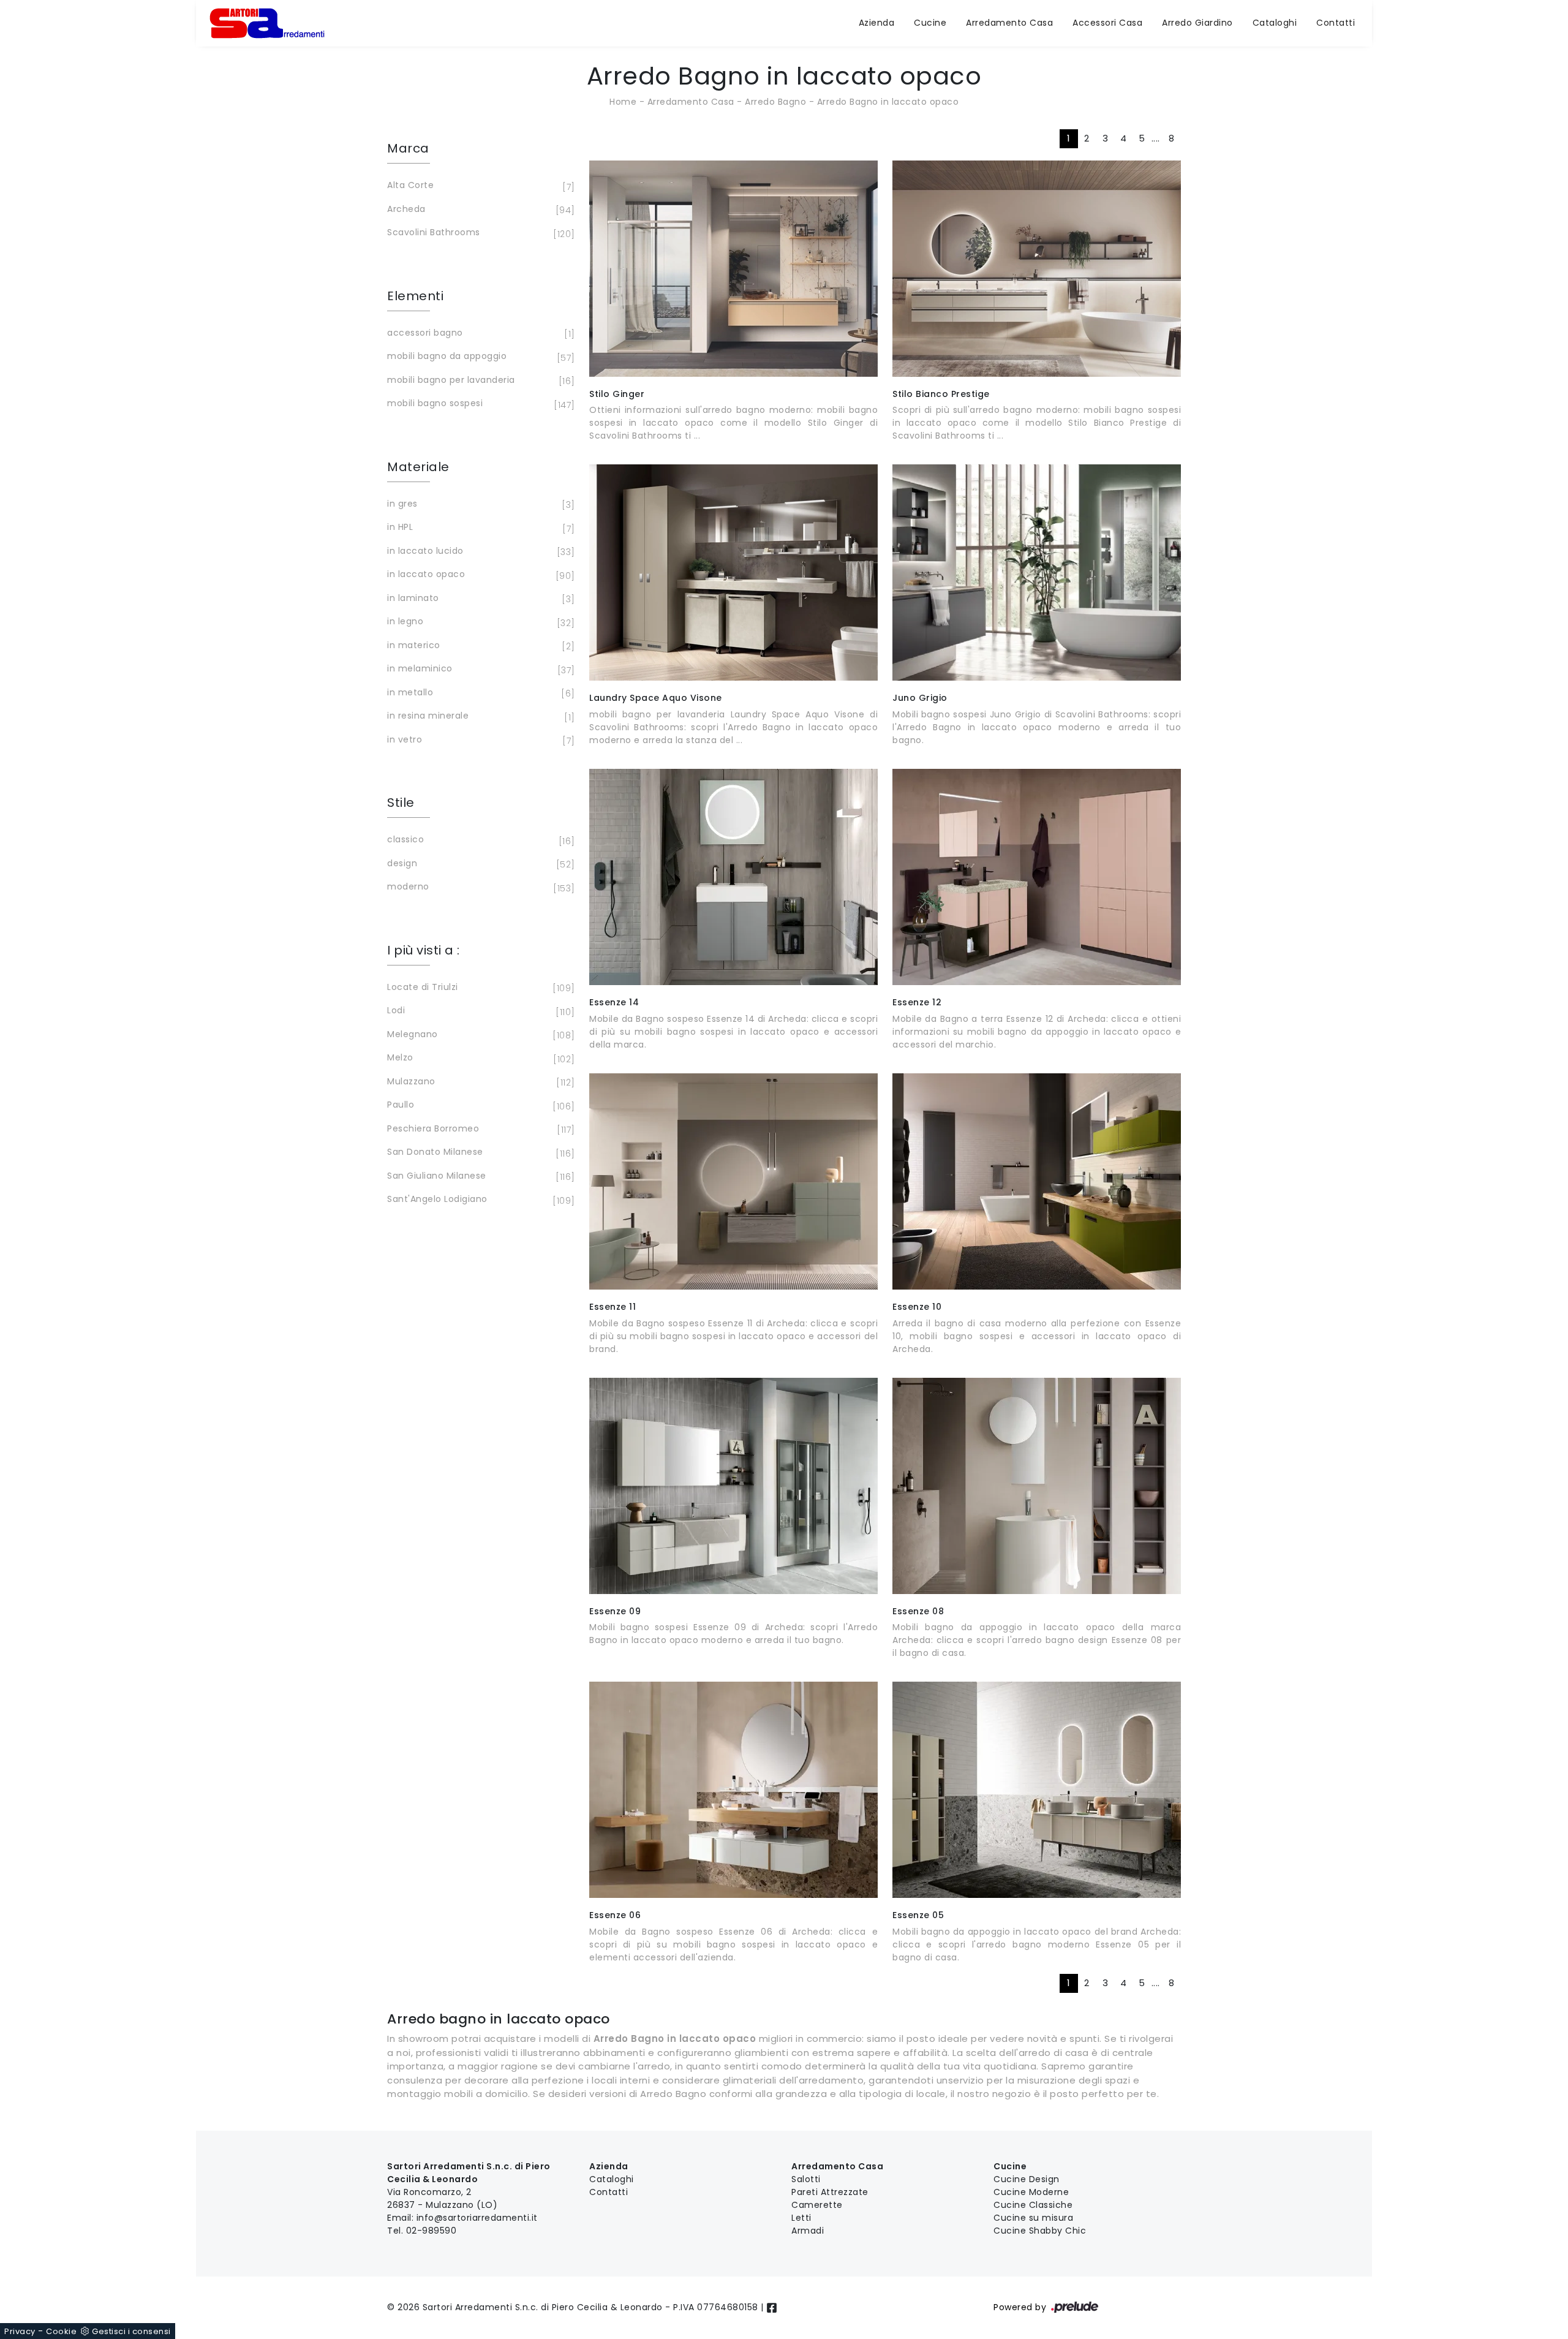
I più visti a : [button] (424, 950)
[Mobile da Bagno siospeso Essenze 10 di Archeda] (1037, 1181)
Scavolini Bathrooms (479, 233)
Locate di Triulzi (479, 988)
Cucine (930, 23)
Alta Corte (479, 186)
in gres (479, 504)
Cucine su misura (1033, 2218)
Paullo (479, 1105)
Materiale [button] (418, 467)
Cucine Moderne (1031, 2192)
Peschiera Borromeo (479, 1129)
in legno (479, 622)
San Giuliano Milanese (479, 1177)
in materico (479, 646)
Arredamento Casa (1009, 23)
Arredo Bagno (775, 102)
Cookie (61, 2331)
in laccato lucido (479, 552)
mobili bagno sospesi (479, 404)
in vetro (479, 740)
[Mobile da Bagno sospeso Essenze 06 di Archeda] (733, 1790)
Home (623, 102)
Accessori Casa (1107, 23)
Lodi (479, 1011)
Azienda (877, 23)
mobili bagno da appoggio (479, 357)
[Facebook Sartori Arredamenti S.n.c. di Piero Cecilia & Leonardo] (772, 2307)
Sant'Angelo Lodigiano (479, 1200)
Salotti (806, 2179)
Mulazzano (479, 1082)
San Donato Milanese (479, 1153)
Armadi (808, 2231)
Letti (801, 2218)
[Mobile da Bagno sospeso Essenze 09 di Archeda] (733, 1486)
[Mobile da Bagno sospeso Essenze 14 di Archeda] (733, 877)
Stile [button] (401, 803)
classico (479, 840)
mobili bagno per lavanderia (479, 381)
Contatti (1336, 23)
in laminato (479, 599)
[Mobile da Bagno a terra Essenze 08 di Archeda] (1037, 1486)
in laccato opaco (479, 575)
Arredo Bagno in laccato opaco (888, 102)
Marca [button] (408, 148)
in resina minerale (479, 716)
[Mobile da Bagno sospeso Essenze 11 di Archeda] (733, 1181)
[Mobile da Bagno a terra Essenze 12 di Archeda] (1037, 877)
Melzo (479, 1058)
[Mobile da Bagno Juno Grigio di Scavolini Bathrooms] (1037, 572)
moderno (479, 887)
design (479, 864)
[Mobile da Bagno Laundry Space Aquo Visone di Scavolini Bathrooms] (733, 572)
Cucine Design (1027, 2179)
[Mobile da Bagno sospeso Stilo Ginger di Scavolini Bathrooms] (733, 269)
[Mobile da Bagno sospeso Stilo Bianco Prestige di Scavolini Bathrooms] (1037, 269)
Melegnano (479, 1035)
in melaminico (479, 669)
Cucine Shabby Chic (1040, 2231)
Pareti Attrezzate (830, 2192)
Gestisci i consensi (131, 2331)
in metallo (479, 693)
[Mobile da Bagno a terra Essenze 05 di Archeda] (1037, 1790)
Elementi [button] (415, 296)
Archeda (479, 210)
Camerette (817, 2205)
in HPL (479, 528)
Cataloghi (1275, 23)
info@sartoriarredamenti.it (477, 2218)
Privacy (20, 2331)
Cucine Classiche (1033, 2205)
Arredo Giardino (1197, 23)
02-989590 (432, 2231)
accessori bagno (479, 334)
